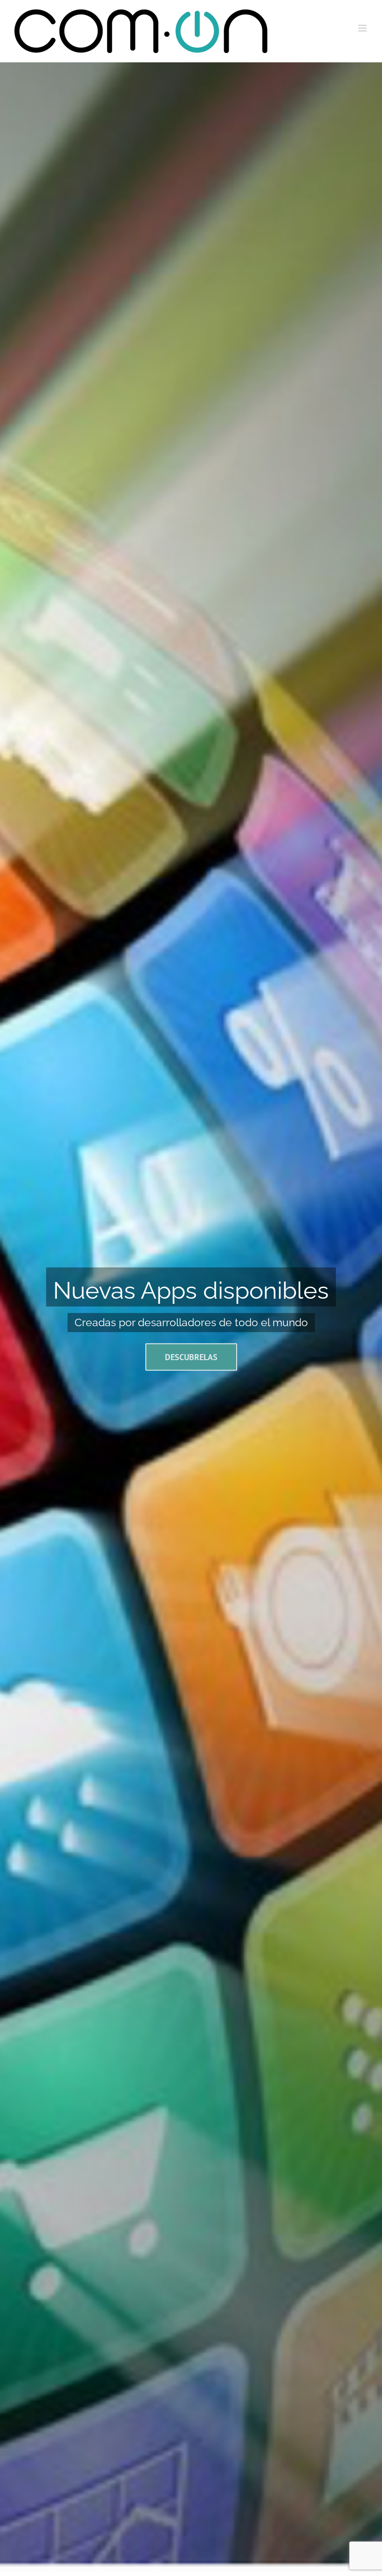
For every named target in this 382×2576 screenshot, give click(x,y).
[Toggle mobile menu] (363, 28)
